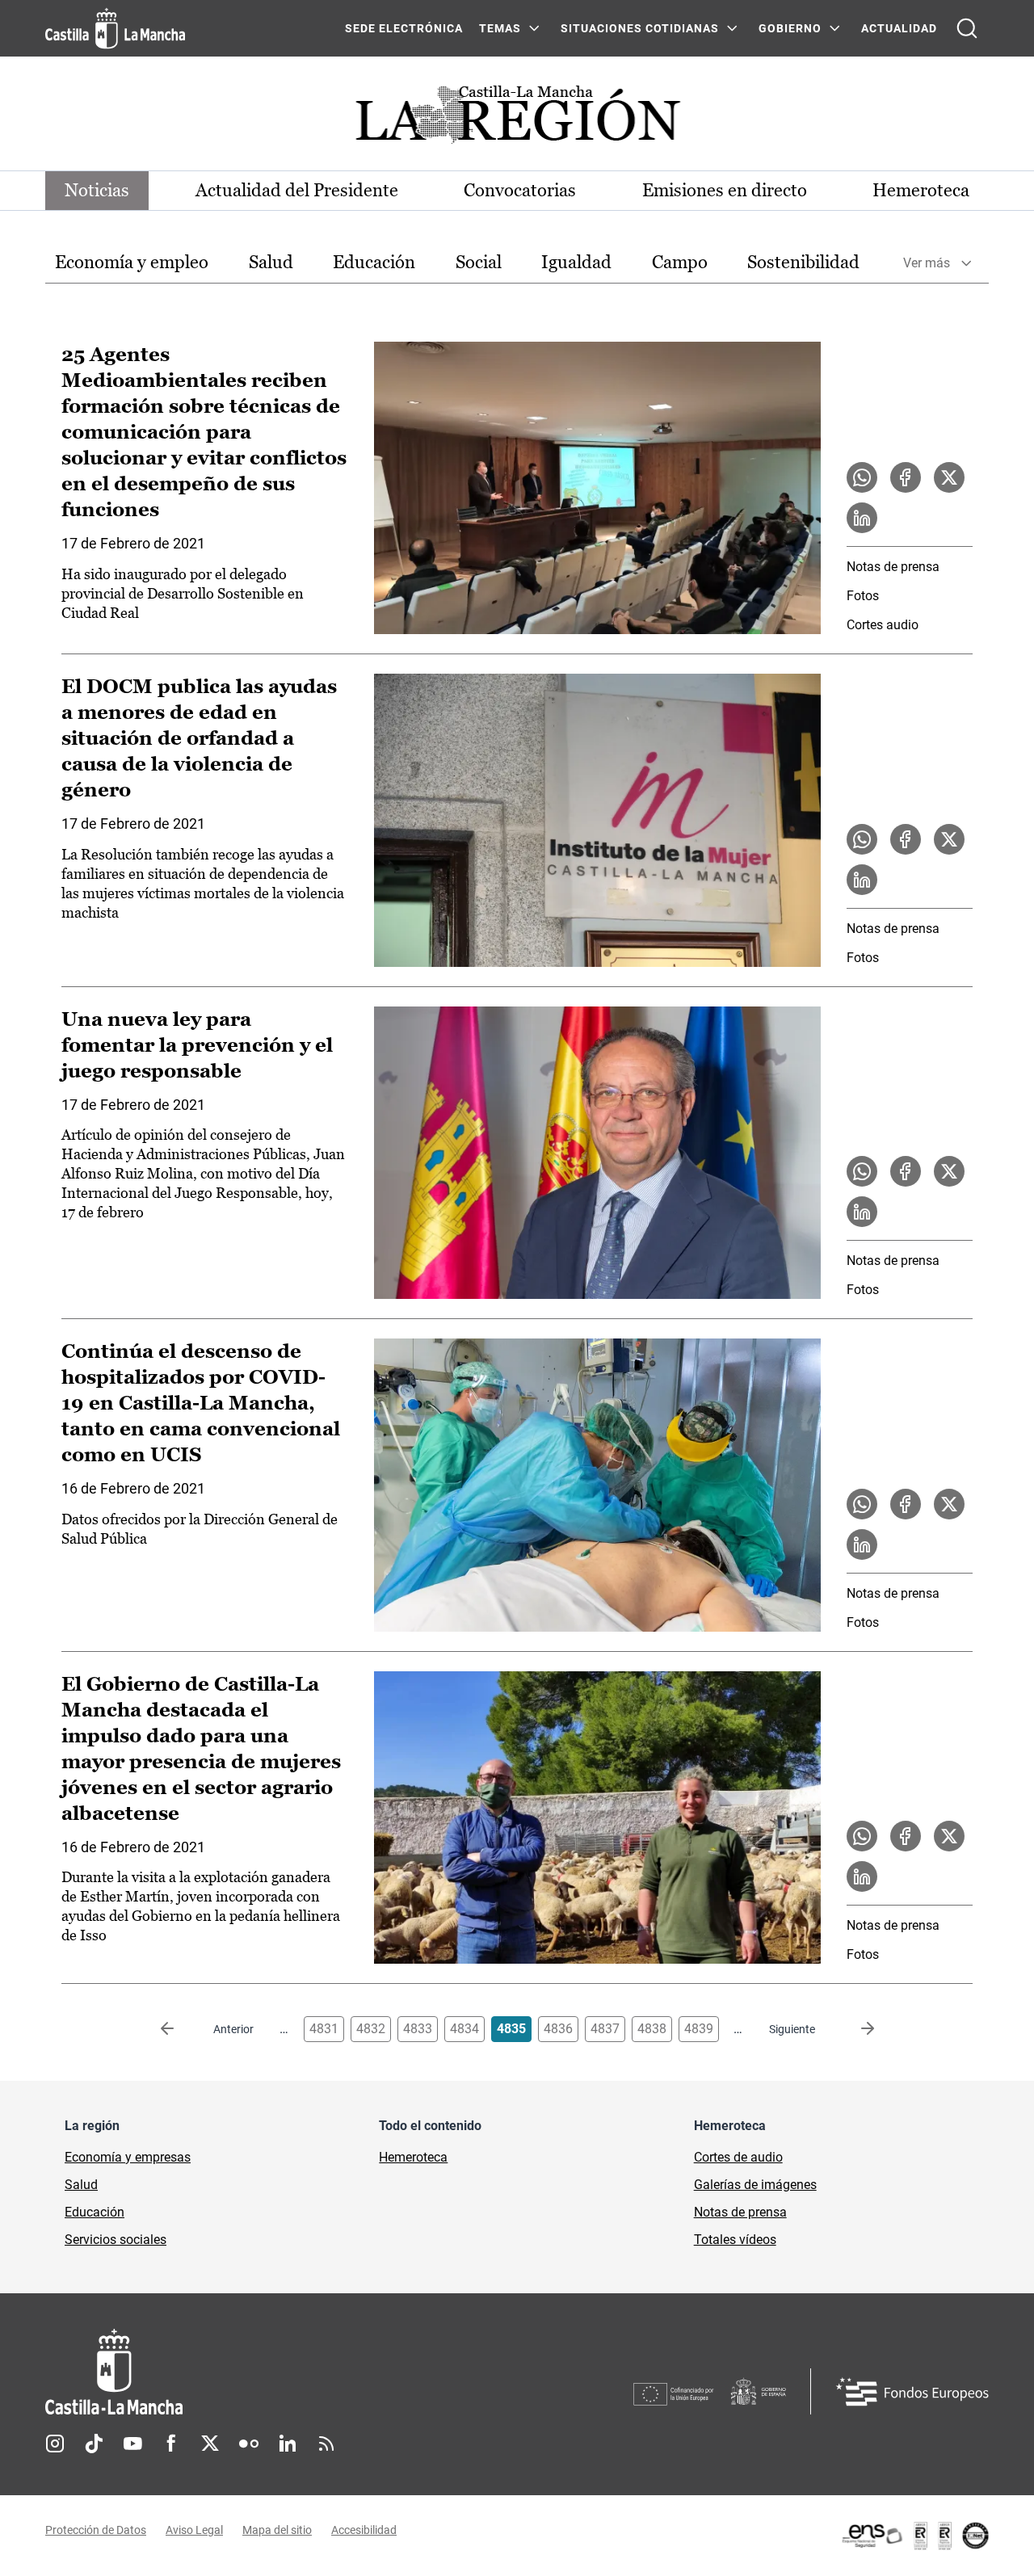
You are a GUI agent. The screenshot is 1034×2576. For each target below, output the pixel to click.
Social (479, 262)
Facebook (171, 2444)
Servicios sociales (116, 2240)
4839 (699, 2029)
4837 (605, 2029)
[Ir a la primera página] (180, 2029)
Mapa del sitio (277, 2530)
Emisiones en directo (725, 190)
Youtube (132, 2444)
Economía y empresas (128, 2157)
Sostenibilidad (803, 262)
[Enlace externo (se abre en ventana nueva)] (914, 2536)
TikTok (94, 2444)
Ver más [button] (927, 263)
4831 (324, 2029)
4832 (371, 2029)
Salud (271, 262)
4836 (558, 2029)
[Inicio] (264, 2372)
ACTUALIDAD (899, 28)
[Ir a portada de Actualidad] (517, 119)
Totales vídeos (735, 2240)
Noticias (97, 190)
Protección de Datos (96, 2530)
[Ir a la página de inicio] (115, 28)
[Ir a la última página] (855, 2029)
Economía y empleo (132, 262)
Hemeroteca (921, 190)
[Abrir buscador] (967, 28)
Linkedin (288, 2444)
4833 (418, 2029)
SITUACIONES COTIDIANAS (640, 28)
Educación (374, 262)
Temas (500, 28)
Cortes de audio (738, 2157)
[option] (132, 263)
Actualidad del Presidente (297, 190)
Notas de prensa (893, 567)
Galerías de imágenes (755, 2185)
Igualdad (576, 262)
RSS (326, 2444)
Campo (680, 262)
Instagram (55, 2444)
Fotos (863, 596)
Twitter (210, 2444)
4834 (464, 2029)
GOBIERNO (790, 28)
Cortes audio (883, 625)
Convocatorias (520, 190)
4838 (652, 2029)
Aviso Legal (194, 2530)
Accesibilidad (364, 2530)
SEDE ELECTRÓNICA (404, 28)
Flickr (249, 2444)
